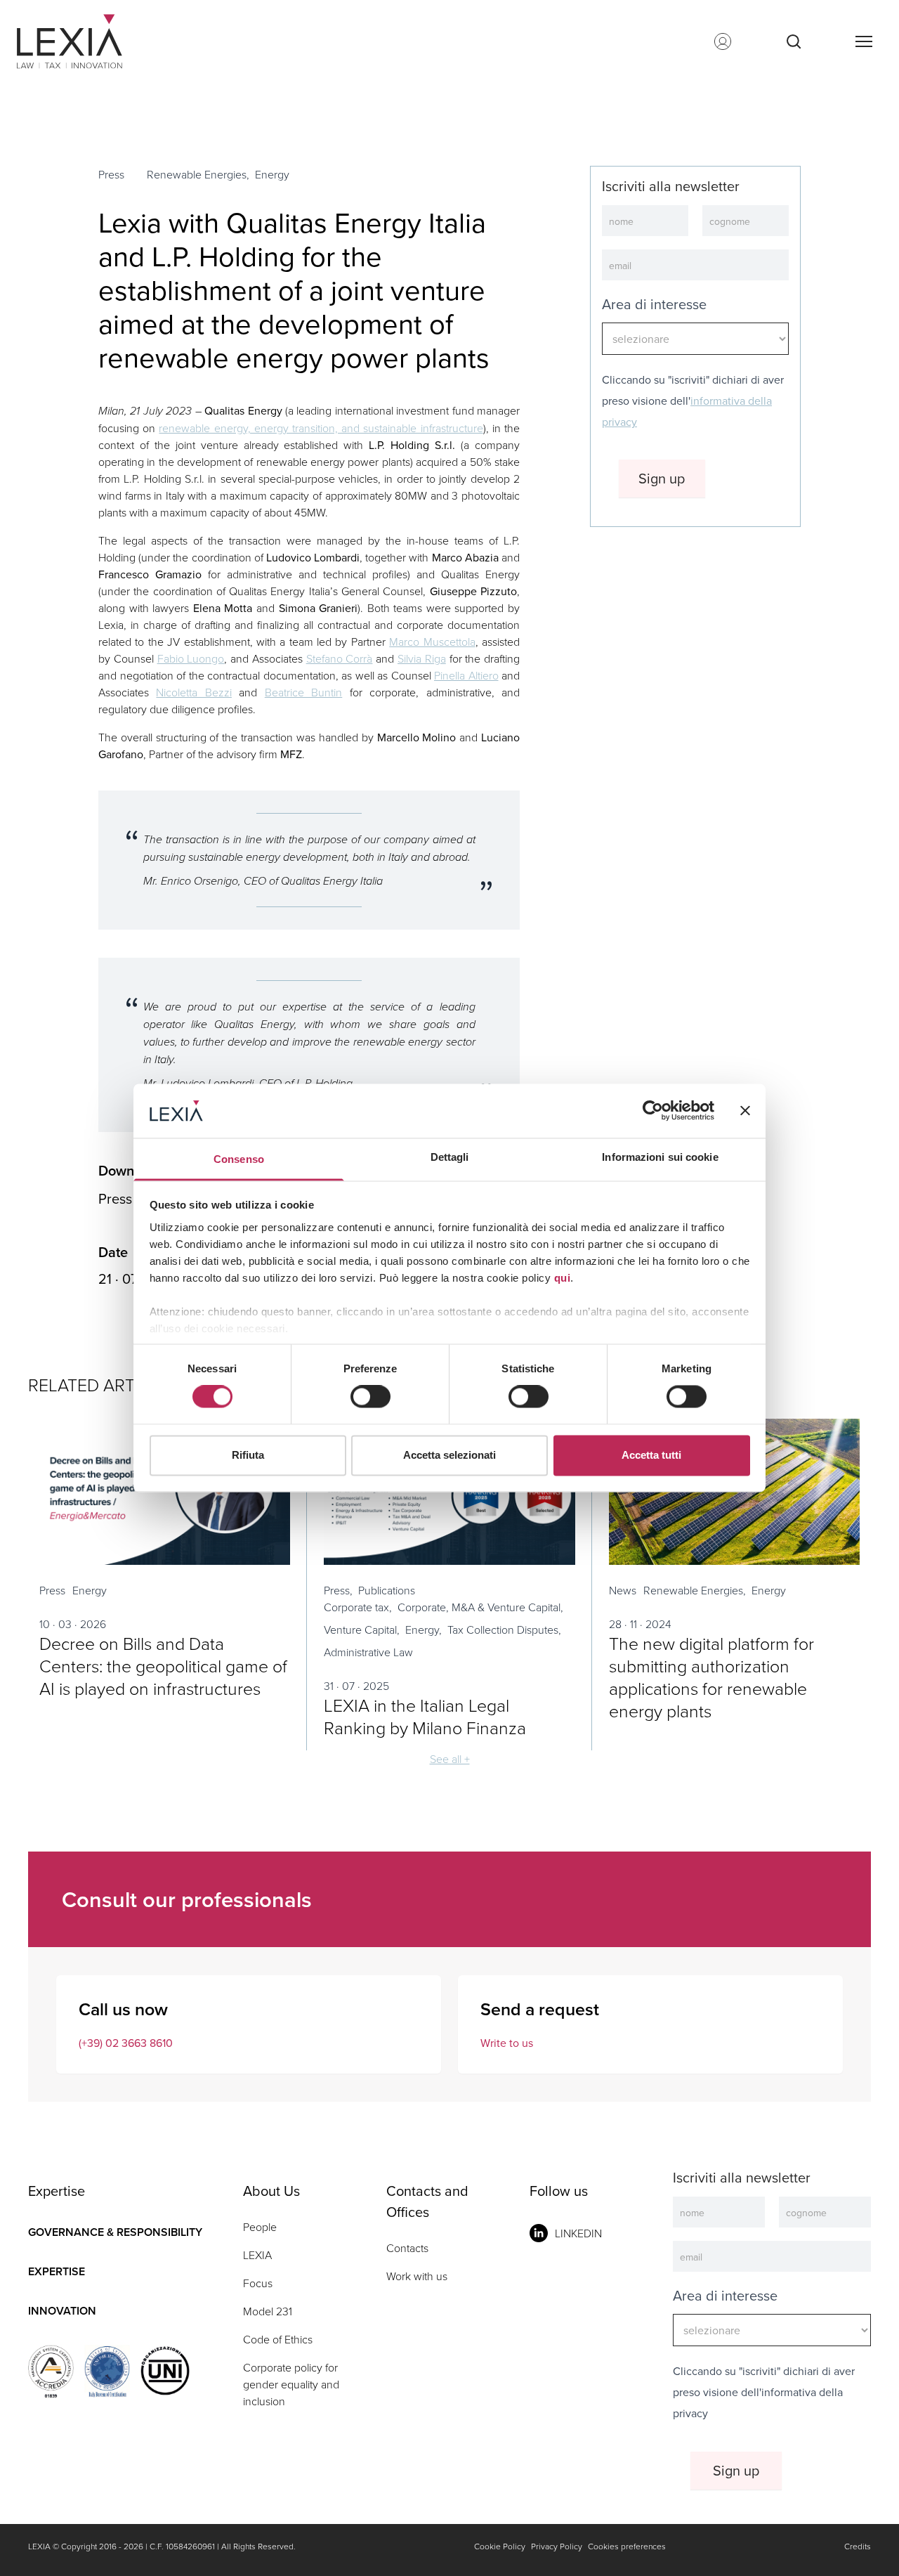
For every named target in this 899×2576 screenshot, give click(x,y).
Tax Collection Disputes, (504, 1629)
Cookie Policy (500, 2546)
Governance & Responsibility (115, 2232)
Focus (258, 2283)
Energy (272, 174)
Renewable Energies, (198, 174)
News (623, 1590)
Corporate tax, (358, 1607)
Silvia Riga (422, 658)
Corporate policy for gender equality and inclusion (291, 2384)
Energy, (424, 1629)
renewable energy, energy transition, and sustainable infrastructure (321, 428)
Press (111, 174)
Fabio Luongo (191, 658)
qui (563, 1278)
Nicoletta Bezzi (193, 692)
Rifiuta (248, 1455)
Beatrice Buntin (303, 692)
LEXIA (257, 2255)
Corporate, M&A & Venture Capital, (480, 1607)
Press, (338, 1590)
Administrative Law (368, 1652)
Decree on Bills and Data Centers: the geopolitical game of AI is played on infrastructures (163, 1666)
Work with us (417, 2276)
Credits (858, 2546)
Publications (387, 1590)
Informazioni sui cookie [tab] (660, 1157)
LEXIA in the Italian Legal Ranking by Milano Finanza (425, 1716)
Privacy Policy (557, 2546)
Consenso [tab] (239, 1159)
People (260, 2227)
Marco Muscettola (432, 642)
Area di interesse (654, 304)
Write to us (507, 2043)
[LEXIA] (87, 41)
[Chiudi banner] (745, 1111)
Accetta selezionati (449, 1455)
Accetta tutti (651, 1455)
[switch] (370, 1397)
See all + (450, 1759)
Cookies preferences (627, 2546)
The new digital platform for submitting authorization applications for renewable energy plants (711, 1677)
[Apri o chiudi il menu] (863, 41)
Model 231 (268, 2311)
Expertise (57, 2271)
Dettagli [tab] (450, 1157)
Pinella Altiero (466, 675)
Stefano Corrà (340, 658)
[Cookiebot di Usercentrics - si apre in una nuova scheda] (653, 1111)
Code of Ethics (278, 2339)
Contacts (407, 2248)
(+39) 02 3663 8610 (126, 2043)
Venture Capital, (362, 1629)
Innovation (62, 2311)
